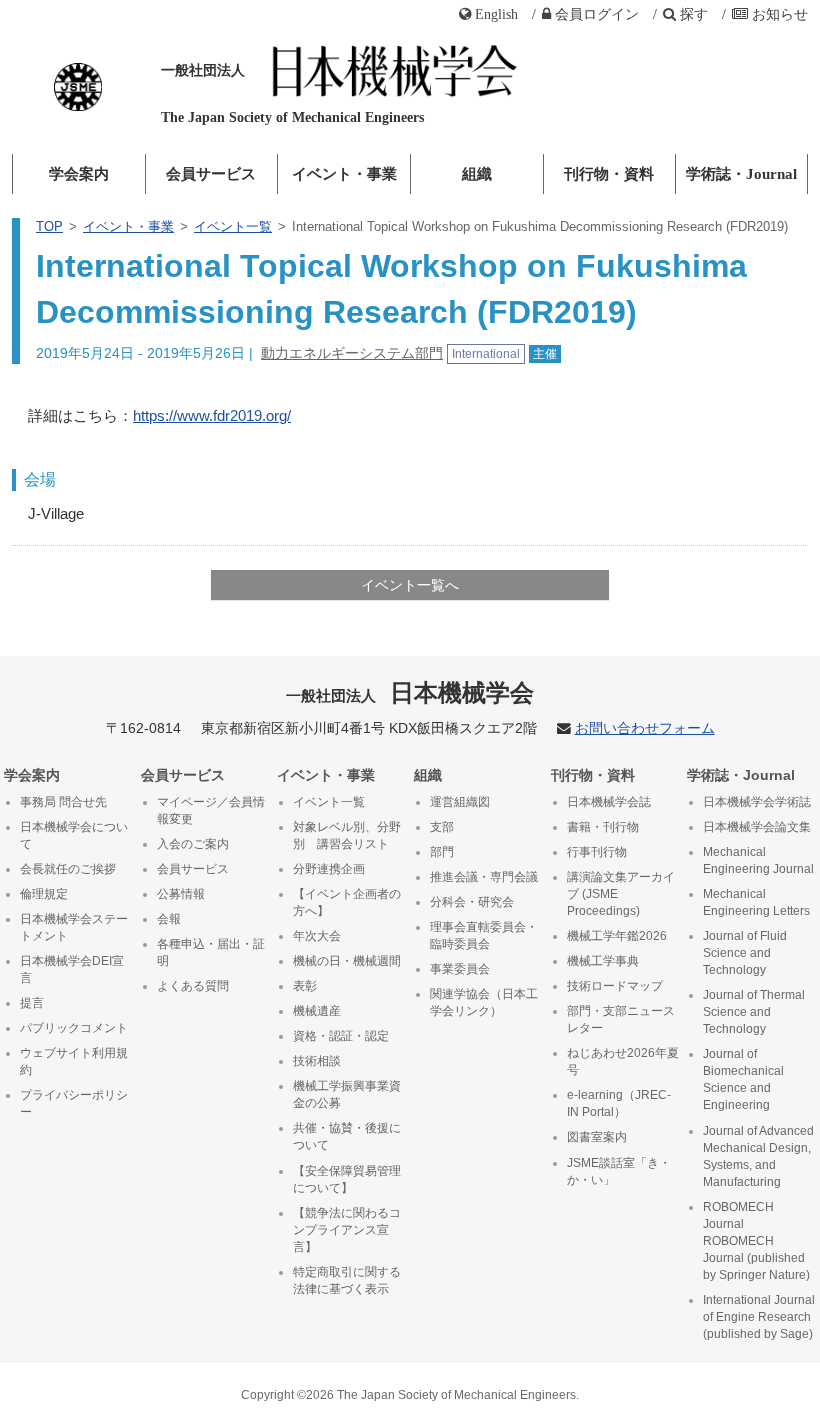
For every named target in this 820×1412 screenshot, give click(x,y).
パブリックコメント (74, 1028)
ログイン (597, 14)
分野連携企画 (329, 869)
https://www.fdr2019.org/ (212, 415)
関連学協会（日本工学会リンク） (484, 1002)
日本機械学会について (74, 835)
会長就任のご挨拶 (68, 869)
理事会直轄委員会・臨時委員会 (484, 935)
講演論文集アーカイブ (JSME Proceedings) (621, 894)
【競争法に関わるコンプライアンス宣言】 (347, 1230)
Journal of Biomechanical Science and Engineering (743, 1079)
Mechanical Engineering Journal (758, 860)
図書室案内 (597, 1137)
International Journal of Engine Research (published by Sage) (759, 1317)
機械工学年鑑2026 (617, 936)
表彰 (305, 986)
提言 (32, 1003)
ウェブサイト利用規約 (74, 1061)
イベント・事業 (344, 174)
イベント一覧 (233, 226)
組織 (477, 174)
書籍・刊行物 (603, 827)
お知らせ (780, 14)
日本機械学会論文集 (757, 827)
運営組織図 (460, 802)
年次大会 (317, 936)
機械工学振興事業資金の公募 (347, 1094)
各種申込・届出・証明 (211, 952)
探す (694, 14)
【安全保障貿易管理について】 (347, 1179)
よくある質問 (193, 986)
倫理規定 (44, 894)
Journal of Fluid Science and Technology (745, 953)
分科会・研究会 (472, 902)
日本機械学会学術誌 (757, 802)
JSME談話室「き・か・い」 (619, 1171)
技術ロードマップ (615, 986)
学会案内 (79, 174)
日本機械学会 (410, 692)
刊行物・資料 (609, 174)
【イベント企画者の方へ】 (347, 902)
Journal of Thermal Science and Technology (754, 1012)
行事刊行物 (597, 852)
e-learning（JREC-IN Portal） (619, 1103)
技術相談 (317, 1061)
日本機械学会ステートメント (74, 927)
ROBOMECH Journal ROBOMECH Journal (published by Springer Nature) (756, 1241)
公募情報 (181, 894)
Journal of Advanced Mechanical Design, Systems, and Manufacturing (758, 1156)
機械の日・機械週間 (347, 961)
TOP (49, 226)
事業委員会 (460, 969)
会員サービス (211, 174)
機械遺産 (317, 1011)
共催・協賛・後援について (347, 1136)
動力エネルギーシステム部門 (352, 353)
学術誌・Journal (741, 174)
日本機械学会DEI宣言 (72, 969)
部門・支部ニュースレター (621, 1019)
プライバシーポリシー (74, 1103)
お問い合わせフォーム (645, 728)
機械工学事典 (603, 961)
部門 (442, 852)
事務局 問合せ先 (63, 802)
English (496, 14)
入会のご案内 (193, 844)
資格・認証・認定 (341, 1036)
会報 (169, 919)
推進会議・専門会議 (484, 877)
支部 (442, 827)
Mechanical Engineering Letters (756, 902)
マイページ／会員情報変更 (211, 810)
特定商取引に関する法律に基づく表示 (347, 1280)
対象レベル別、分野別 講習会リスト (347, 835)
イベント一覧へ (410, 585)
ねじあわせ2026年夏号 (623, 1061)
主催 (545, 354)
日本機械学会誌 (609, 802)
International (486, 354)
